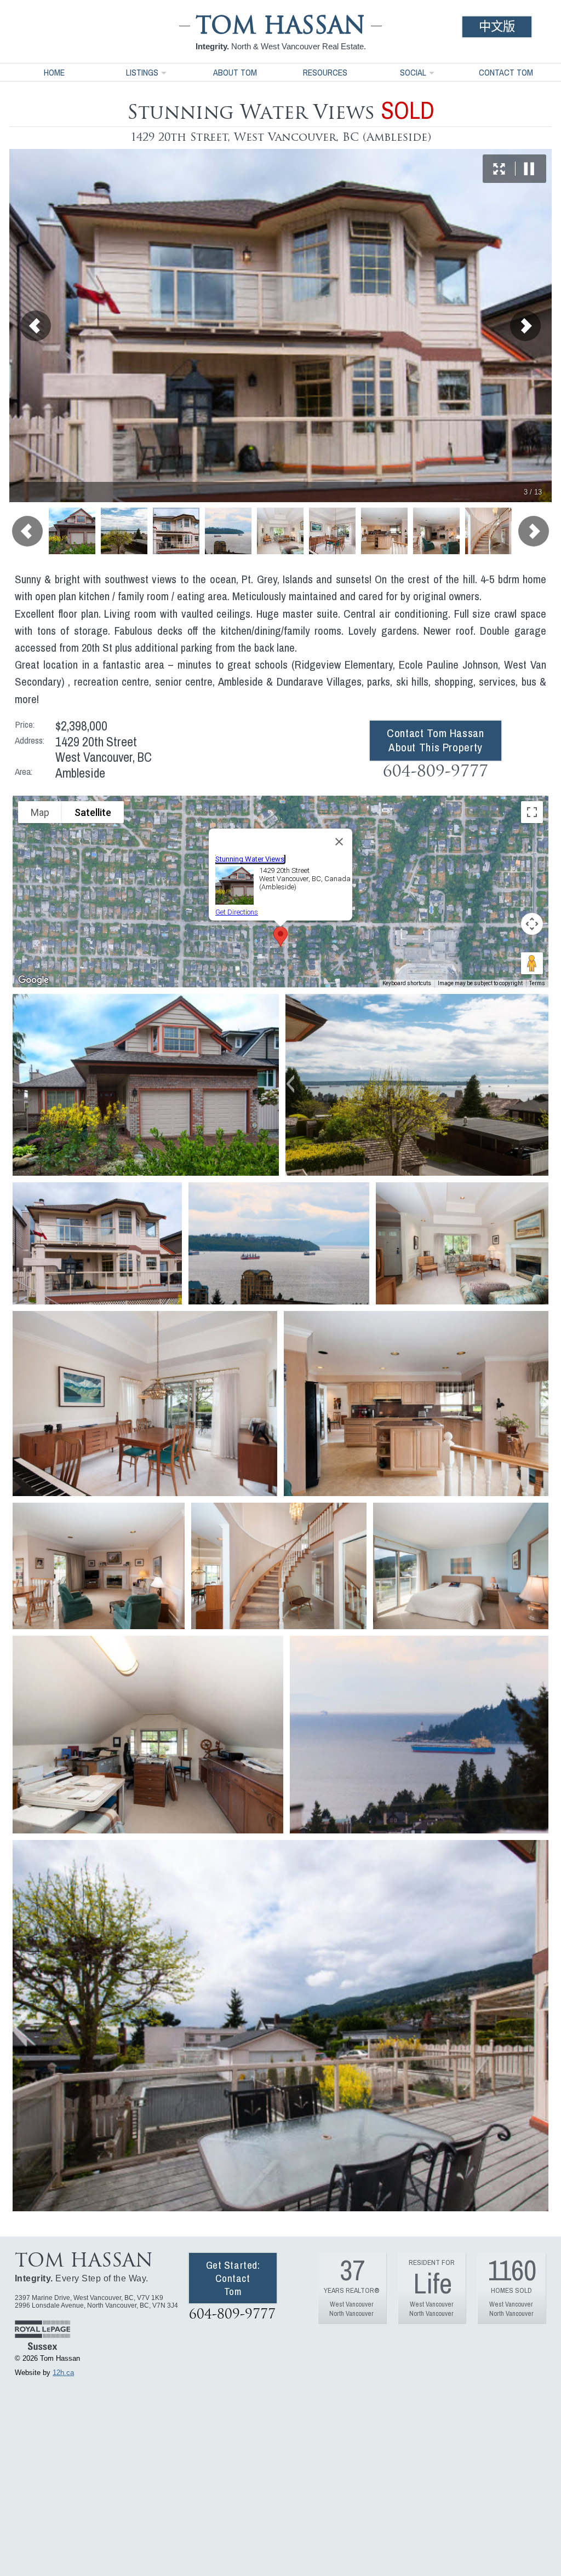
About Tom (235, 72)
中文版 (497, 27)
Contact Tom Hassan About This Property (435, 740)
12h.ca (63, 2373)
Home (54, 72)
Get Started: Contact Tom (233, 2278)
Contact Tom (506, 72)
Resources (325, 72)
